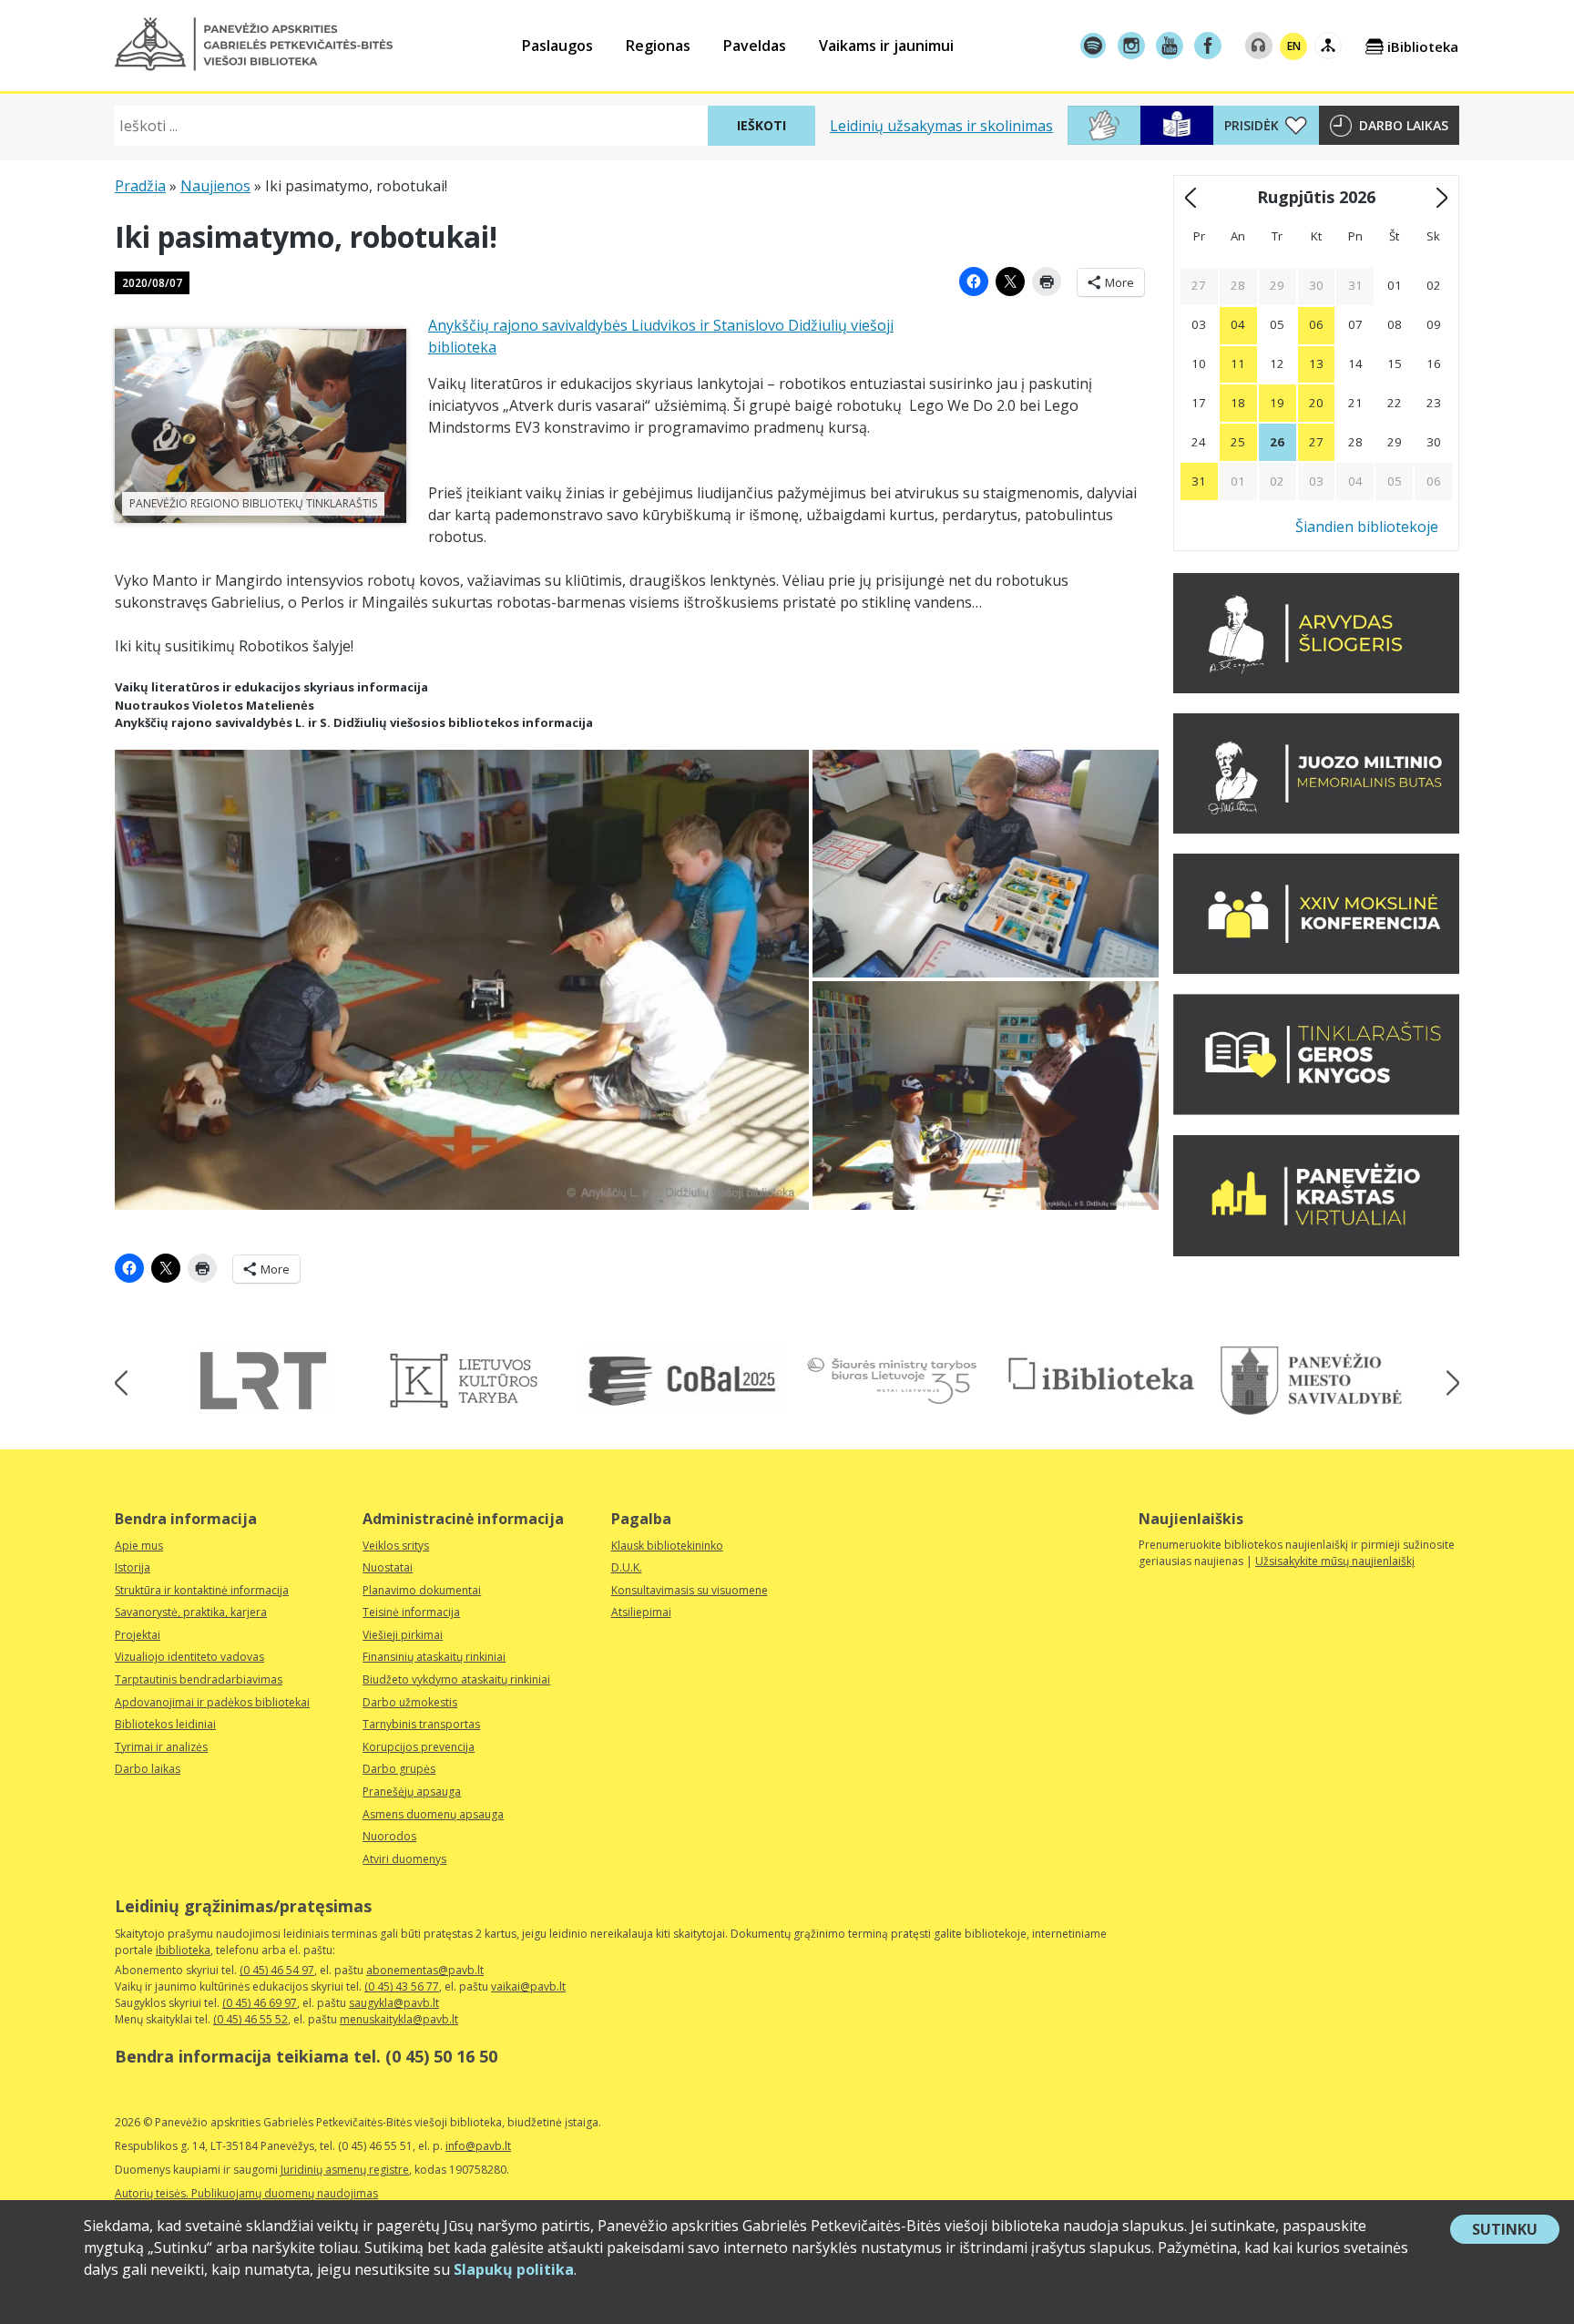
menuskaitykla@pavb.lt (399, 2019)
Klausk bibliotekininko (667, 1546)
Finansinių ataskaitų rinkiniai (434, 1657)
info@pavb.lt (478, 2146)
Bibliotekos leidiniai (165, 1724)
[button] (254, 44)
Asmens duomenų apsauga (433, 1814)
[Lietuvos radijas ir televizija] (263, 1381)
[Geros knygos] (1316, 1110)
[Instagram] (1131, 46)
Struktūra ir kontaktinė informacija (202, 1590)
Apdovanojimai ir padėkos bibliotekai (212, 1702)
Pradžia (140, 186)
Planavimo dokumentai (422, 1590)
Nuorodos (389, 1836)
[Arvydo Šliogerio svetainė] (1316, 688)
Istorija (133, 1567)
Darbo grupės (399, 1769)
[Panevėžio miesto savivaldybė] (1311, 1381)
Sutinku (1516, 2231)
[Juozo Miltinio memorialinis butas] (1316, 828)
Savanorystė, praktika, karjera (191, 1612)
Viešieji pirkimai (403, 1635)
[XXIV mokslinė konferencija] (1316, 968)
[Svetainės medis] (1328, 46)
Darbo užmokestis (410, 1702)
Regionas (658, 46)
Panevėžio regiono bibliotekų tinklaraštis (253, 503)
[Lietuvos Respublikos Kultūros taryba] (473, 1381)
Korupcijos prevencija (419, 1747)
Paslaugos (557, 46)
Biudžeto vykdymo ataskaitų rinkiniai (456, 1679)
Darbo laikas (1404, 125)
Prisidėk (1252, 125)
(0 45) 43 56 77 (402, 1986)
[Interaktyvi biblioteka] (1101, 1376)
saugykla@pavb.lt (394, 2003)
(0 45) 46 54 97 (277, 1970)
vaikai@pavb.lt (528, 1986)
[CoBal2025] (682, 1381)
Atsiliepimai (641, 1612)
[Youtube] (1170, 46)
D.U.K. (627, 1567)
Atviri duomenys (404, 1859)
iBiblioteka (1423, 46)
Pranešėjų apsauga (412, 1792)
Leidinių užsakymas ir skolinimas (941, 126)
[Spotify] (1093, 46)
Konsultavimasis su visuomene (690, 1590)
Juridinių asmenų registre (345, 2170)
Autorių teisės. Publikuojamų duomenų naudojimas (246, 2193)
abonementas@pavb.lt (425, 1970)
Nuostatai (388, 1567)
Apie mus (139, 1546)
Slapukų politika (514, 2269)
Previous (127, 1383)
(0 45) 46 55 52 (250, 2019)
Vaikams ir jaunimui (886, 46)
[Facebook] (1208, 46)
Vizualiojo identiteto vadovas (189, 1657)
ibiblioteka (183, 1950)
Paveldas (755, 46)
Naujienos (215, 186)
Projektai (138, 1635)
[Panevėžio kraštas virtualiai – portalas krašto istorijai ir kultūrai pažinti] (1316, 1251)
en (1294, 46)
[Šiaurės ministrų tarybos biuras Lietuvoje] (892, 1381)
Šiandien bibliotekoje (1367, 527)
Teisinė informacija (411, 1612)
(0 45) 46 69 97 (260, 2003)
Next (1447, 1383)
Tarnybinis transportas (421, 1724)
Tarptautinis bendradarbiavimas (199, 1679)
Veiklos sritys (396, 1546)
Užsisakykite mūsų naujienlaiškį (1335, 1561)
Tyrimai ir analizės (161, 1747)
